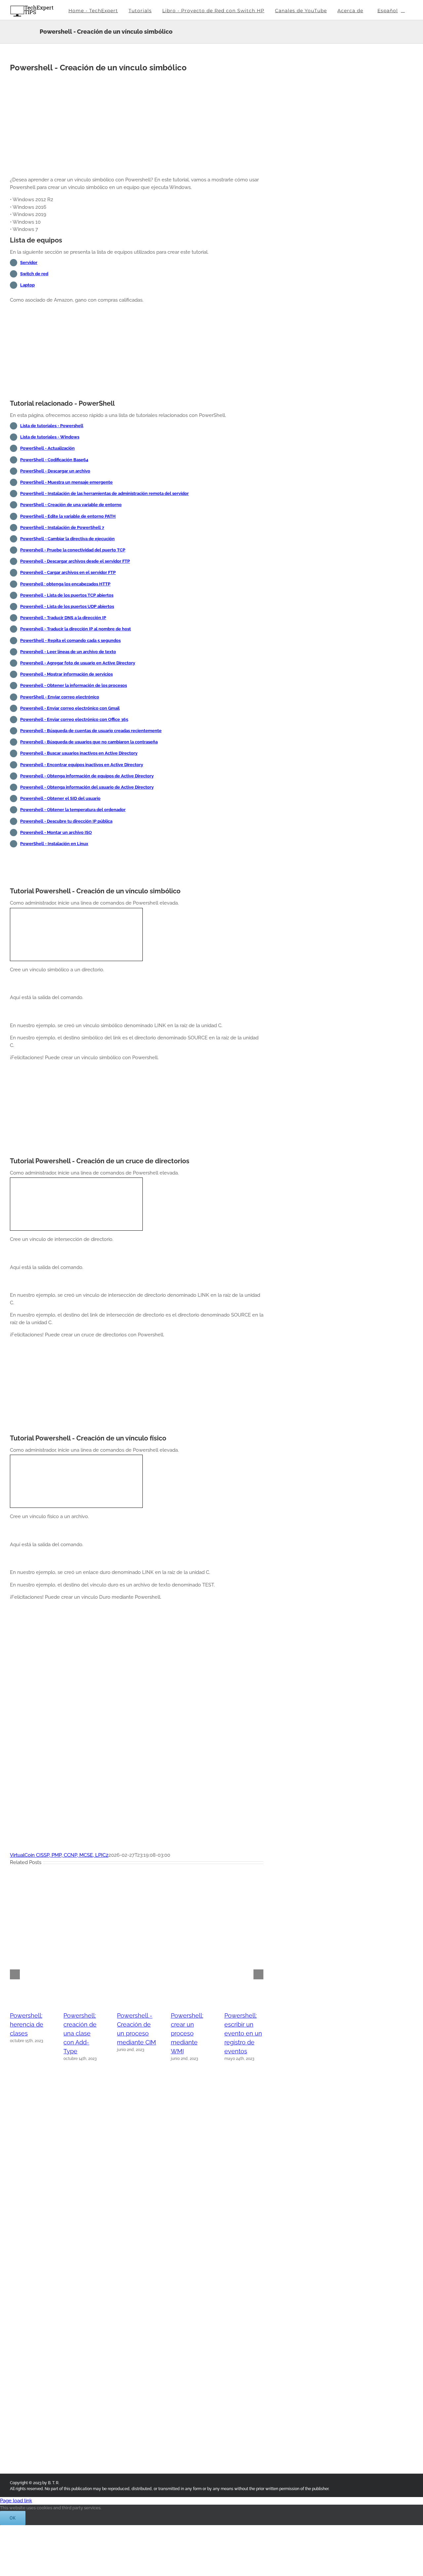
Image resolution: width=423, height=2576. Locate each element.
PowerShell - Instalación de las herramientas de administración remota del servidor (104, 493)
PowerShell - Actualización (47, 448)
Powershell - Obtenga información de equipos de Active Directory (87, 776)
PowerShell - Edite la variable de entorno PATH (68, 516)
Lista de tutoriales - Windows (50, 437)
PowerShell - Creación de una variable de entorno (71, 505)
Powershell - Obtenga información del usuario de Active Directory (87, 787)
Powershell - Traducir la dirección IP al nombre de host (76, 629)
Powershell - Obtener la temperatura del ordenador (73, 810)
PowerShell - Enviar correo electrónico (60, 697)
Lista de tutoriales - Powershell (52, 426)
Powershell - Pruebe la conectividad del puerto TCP (73, 550)
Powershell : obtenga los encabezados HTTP (65, 584)
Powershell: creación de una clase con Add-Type (80, 2033)
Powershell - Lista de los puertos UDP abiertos (67, 606)
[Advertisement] (137, 125)
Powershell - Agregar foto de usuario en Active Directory (78, 663)
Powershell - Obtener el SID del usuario (60, 798)
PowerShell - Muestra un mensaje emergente (66, 482)
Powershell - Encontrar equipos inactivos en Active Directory (82, 765)
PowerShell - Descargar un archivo (55, 471)
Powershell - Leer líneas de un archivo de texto (68, 652)
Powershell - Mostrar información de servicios (66, 674)
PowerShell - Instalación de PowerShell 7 (62, 527)
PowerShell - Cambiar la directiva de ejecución (67, 539)
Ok (13, 2518)
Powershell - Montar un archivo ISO (56, 832)
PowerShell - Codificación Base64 (54, 460)
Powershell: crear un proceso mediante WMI (187, 2033)
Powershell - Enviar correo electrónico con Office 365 (74, 719)
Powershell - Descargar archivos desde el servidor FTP (75, 561)
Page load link (16, 2501)
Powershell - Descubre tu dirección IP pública (66, 821)
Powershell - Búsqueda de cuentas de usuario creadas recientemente (91, 731)
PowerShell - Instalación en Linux (54, 844)
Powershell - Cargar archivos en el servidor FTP (68, 572)
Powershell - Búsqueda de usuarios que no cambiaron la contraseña (89, 742)
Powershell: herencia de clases (27, 2024)
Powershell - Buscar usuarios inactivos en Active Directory (79, 753)
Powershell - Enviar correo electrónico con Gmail (70, 708)
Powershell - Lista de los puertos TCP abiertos (67, 595)
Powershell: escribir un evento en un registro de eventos (243, 2033)
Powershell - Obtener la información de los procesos (74, 685)
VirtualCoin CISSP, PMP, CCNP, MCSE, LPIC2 (59, 1855)
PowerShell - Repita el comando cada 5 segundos (70, 640)
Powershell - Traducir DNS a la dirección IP (63, 618)
